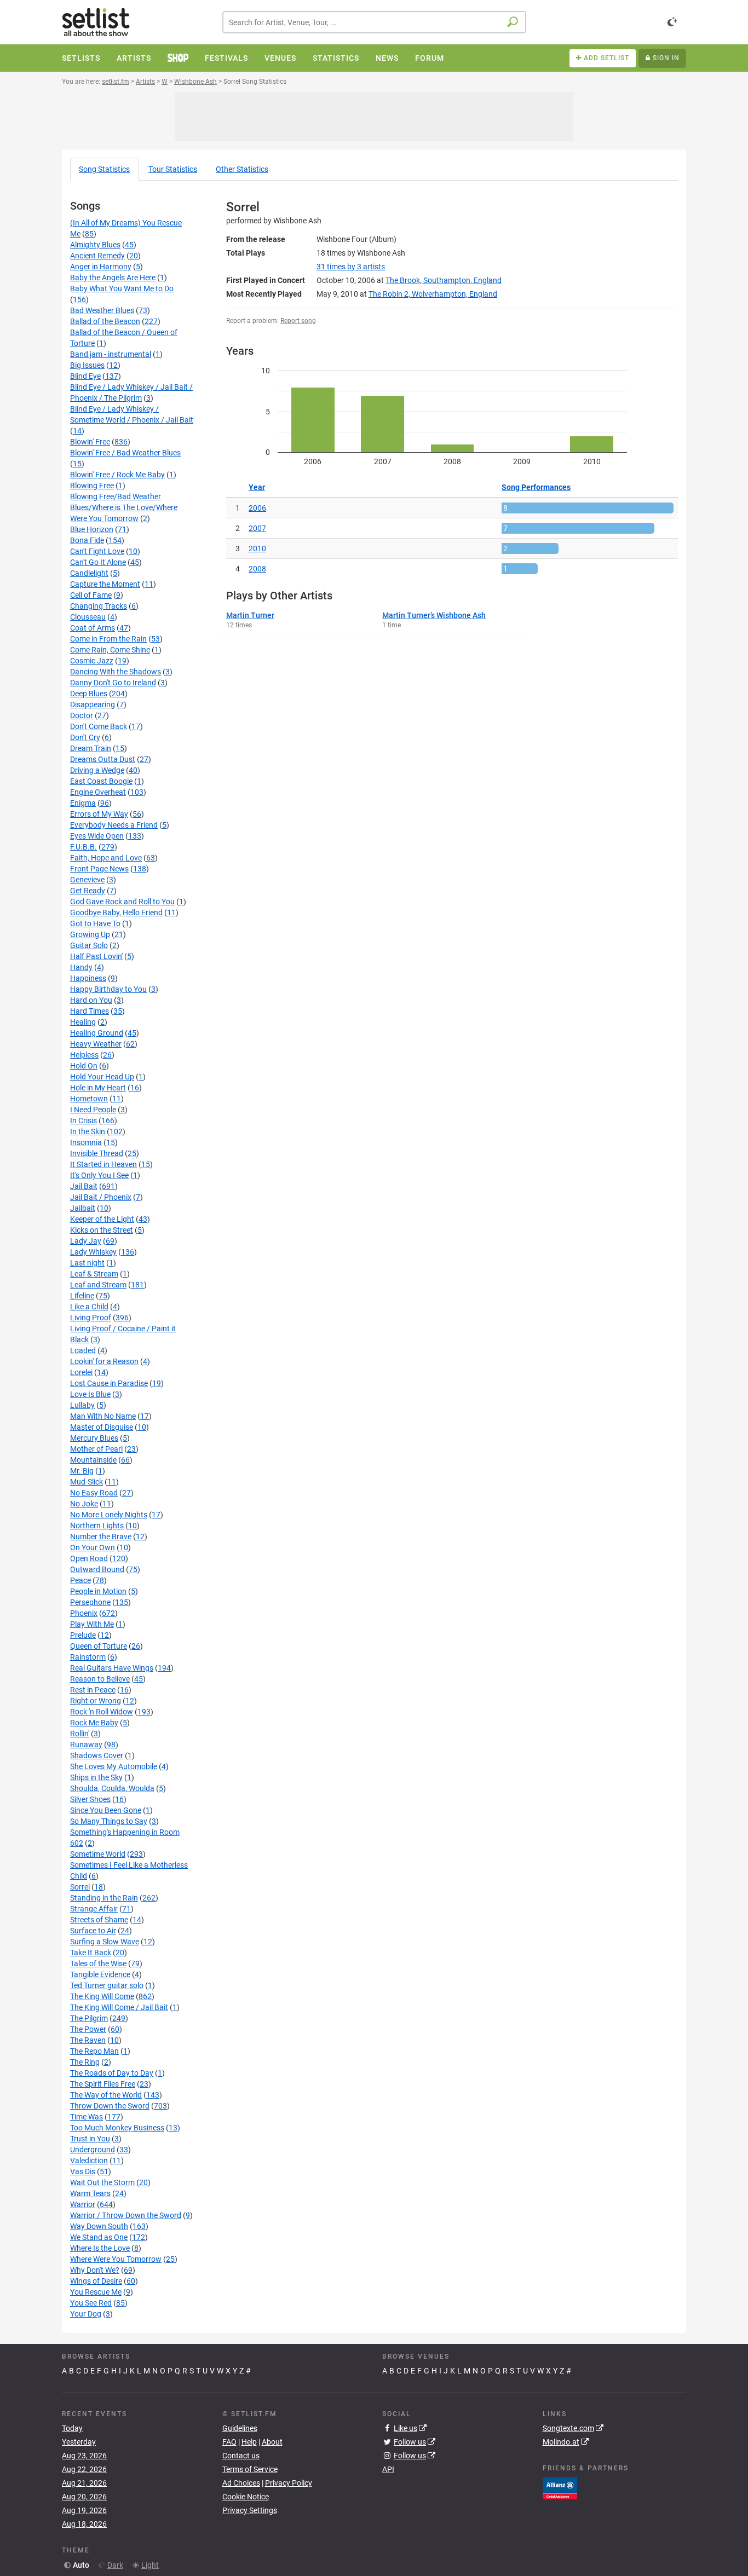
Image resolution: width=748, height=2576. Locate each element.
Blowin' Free (90, 442)
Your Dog (86, 2314)
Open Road (89, 1558)
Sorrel (80, 1887)
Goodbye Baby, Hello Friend (116, 912)
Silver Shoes (90, 1799)
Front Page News (99, 869)
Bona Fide (87, 540)
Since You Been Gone (106, 1810)
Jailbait (83, 1208)
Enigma (83, 803)
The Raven (88, 2040)
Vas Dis (83, 2171)
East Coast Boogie (101, 781)
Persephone (90, 1602)
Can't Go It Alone (98, 562)
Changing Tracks (99, 606)
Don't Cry (85, 737)
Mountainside (93, 1460)
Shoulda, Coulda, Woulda (112, 1788)
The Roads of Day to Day (112, 2073)
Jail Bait (84, 1186)
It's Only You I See (99, 1175)
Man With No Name (103, 1416)
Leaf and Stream (98, 1285)
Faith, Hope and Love (106, 858)
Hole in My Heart (98, 1088)
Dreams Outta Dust (103, 759)
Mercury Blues (94, 1438)
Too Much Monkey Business (117, 2128)
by (351, 267)
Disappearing (93, 704)
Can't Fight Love (97, 551)
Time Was (87, 2117)
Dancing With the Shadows (116, 672)
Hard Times (90, 1011)
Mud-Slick (87, 1482)
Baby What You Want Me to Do (122, 288)
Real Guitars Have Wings (112, 1668)
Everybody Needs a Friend (114, 825)
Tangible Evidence (100, 1974)
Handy (81, 967)
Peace (80, 1580)
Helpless (84, 1055)
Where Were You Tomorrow (116, 2259)
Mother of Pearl (96, 1449)
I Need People (93, 1110)
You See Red (91, 2303)
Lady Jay (86, 1241)
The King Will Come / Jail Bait (119, 2007)
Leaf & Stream (94, 1274)
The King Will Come (102, 1996)
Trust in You (90, 2139)
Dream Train (91, 748)
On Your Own (93, 1547)
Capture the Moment (105, 584)
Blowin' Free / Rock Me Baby (117, 475)
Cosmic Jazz (92, 661)
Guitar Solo (89, 945)
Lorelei (81, 1372)
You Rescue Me (96, 2292)
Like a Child (89, 1307)
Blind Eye (85, 376)
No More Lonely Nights (109, 1515)
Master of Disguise (102, 1427)
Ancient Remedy (97, 256)
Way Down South (99, 2226)
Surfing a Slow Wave (105, 1942)
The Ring (85, 2062)
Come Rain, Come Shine (110, 650)
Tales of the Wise (98, 1963)
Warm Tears (90, 2193)
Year (257, 487)
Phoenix (84, 1613)
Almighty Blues (95, 245)
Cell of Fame (91, 595)
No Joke (84, 1504)
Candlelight (89, 573)
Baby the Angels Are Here (113, 278)
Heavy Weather (96, 1044)
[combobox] (374, 22)
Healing (83, 1022)
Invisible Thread (97, 1153)
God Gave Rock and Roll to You (122, 902)
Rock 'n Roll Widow (102, 1712)
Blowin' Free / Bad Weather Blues (125, 453)
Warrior (83, 2204)
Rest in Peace (93, 1690)
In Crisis (84, 1120)
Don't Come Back (99, 726)
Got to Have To (95, 923)
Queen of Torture (99, 1646)
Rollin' (80, 1734)
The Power (88, 2029)
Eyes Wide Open (97, 836)
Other (242, 169)
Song (104, 169)
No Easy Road (94, 1493)
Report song (298, 321)
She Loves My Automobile (114, 1766)
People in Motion (98, 1591)
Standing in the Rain (104, 1898)
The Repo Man (94, 2051)
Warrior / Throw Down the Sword (126, 2215)
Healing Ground (97, 1033)
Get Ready (88, 891)
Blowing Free (92, 486)
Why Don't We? (95, 2270)
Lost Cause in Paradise (109, 1383)
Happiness (88, 978)
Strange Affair (94, 1909)
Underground (93, 2150)
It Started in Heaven (103, 1164)
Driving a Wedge (97, 770)
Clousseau (88, 617)
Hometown (89, 1099)
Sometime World (98, 1854)
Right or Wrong (96, 1701)
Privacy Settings (250, 2510)
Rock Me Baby (94, 1723)
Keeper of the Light (102, 1219)
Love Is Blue (90, 1394)
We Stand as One (99, 2237)
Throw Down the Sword (110, 2106)
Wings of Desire (96, 2281)
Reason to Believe (100, 1679)
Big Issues (87, 365)
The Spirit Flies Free (103, 2084)
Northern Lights (97, 1526)
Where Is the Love (100, 2248)
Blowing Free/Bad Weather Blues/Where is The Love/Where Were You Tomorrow (124, 507)
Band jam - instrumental (111, 354)
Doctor (82, 715)
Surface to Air (93, 1931)
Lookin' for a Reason (104, 1361)
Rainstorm (88, 1657)
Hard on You (91, 1000)
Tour (173, 169)
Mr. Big (82, 1471)
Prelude (83, 1635)
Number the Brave (101, 1537)
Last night (87, 1263)
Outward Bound (97, 1569)
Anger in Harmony (101, 267)
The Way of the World (106, 2095)
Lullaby (82, 1405)
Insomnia (86, 1142)
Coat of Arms (93, 628)
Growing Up (90, 934)
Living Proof (91, 1318)
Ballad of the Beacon (105, 321)
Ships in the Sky (96, 1777)
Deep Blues (89, 694)
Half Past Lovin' (96, 956)
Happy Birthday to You (108, 989)
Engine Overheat (98, 792)
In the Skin (88, 1131)
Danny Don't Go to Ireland (113, 683)
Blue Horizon (92, 529)
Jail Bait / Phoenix (101, 1197)
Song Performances (536, 487)
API (388, 2469)
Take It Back (91, 1953)
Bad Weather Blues (102, 310)
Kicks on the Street (102, 1230)
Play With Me (92, 1624)
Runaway (86, 1745)
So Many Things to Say (109, 1821)
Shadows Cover (97, 1755)
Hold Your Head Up (102, 1077)
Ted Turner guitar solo (107, 1985)
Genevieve (87, 880)
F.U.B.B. (84, 847)
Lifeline (82, 1296)
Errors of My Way (99, 814)
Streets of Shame (99, 1920)
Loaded (83, 1350)
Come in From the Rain (108, 639)
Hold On (84, 1066)
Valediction (89, 2161)
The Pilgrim (89, 2018)
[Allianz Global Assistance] (560, 2487)
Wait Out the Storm (102, 2182)
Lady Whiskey (93, 1252)
